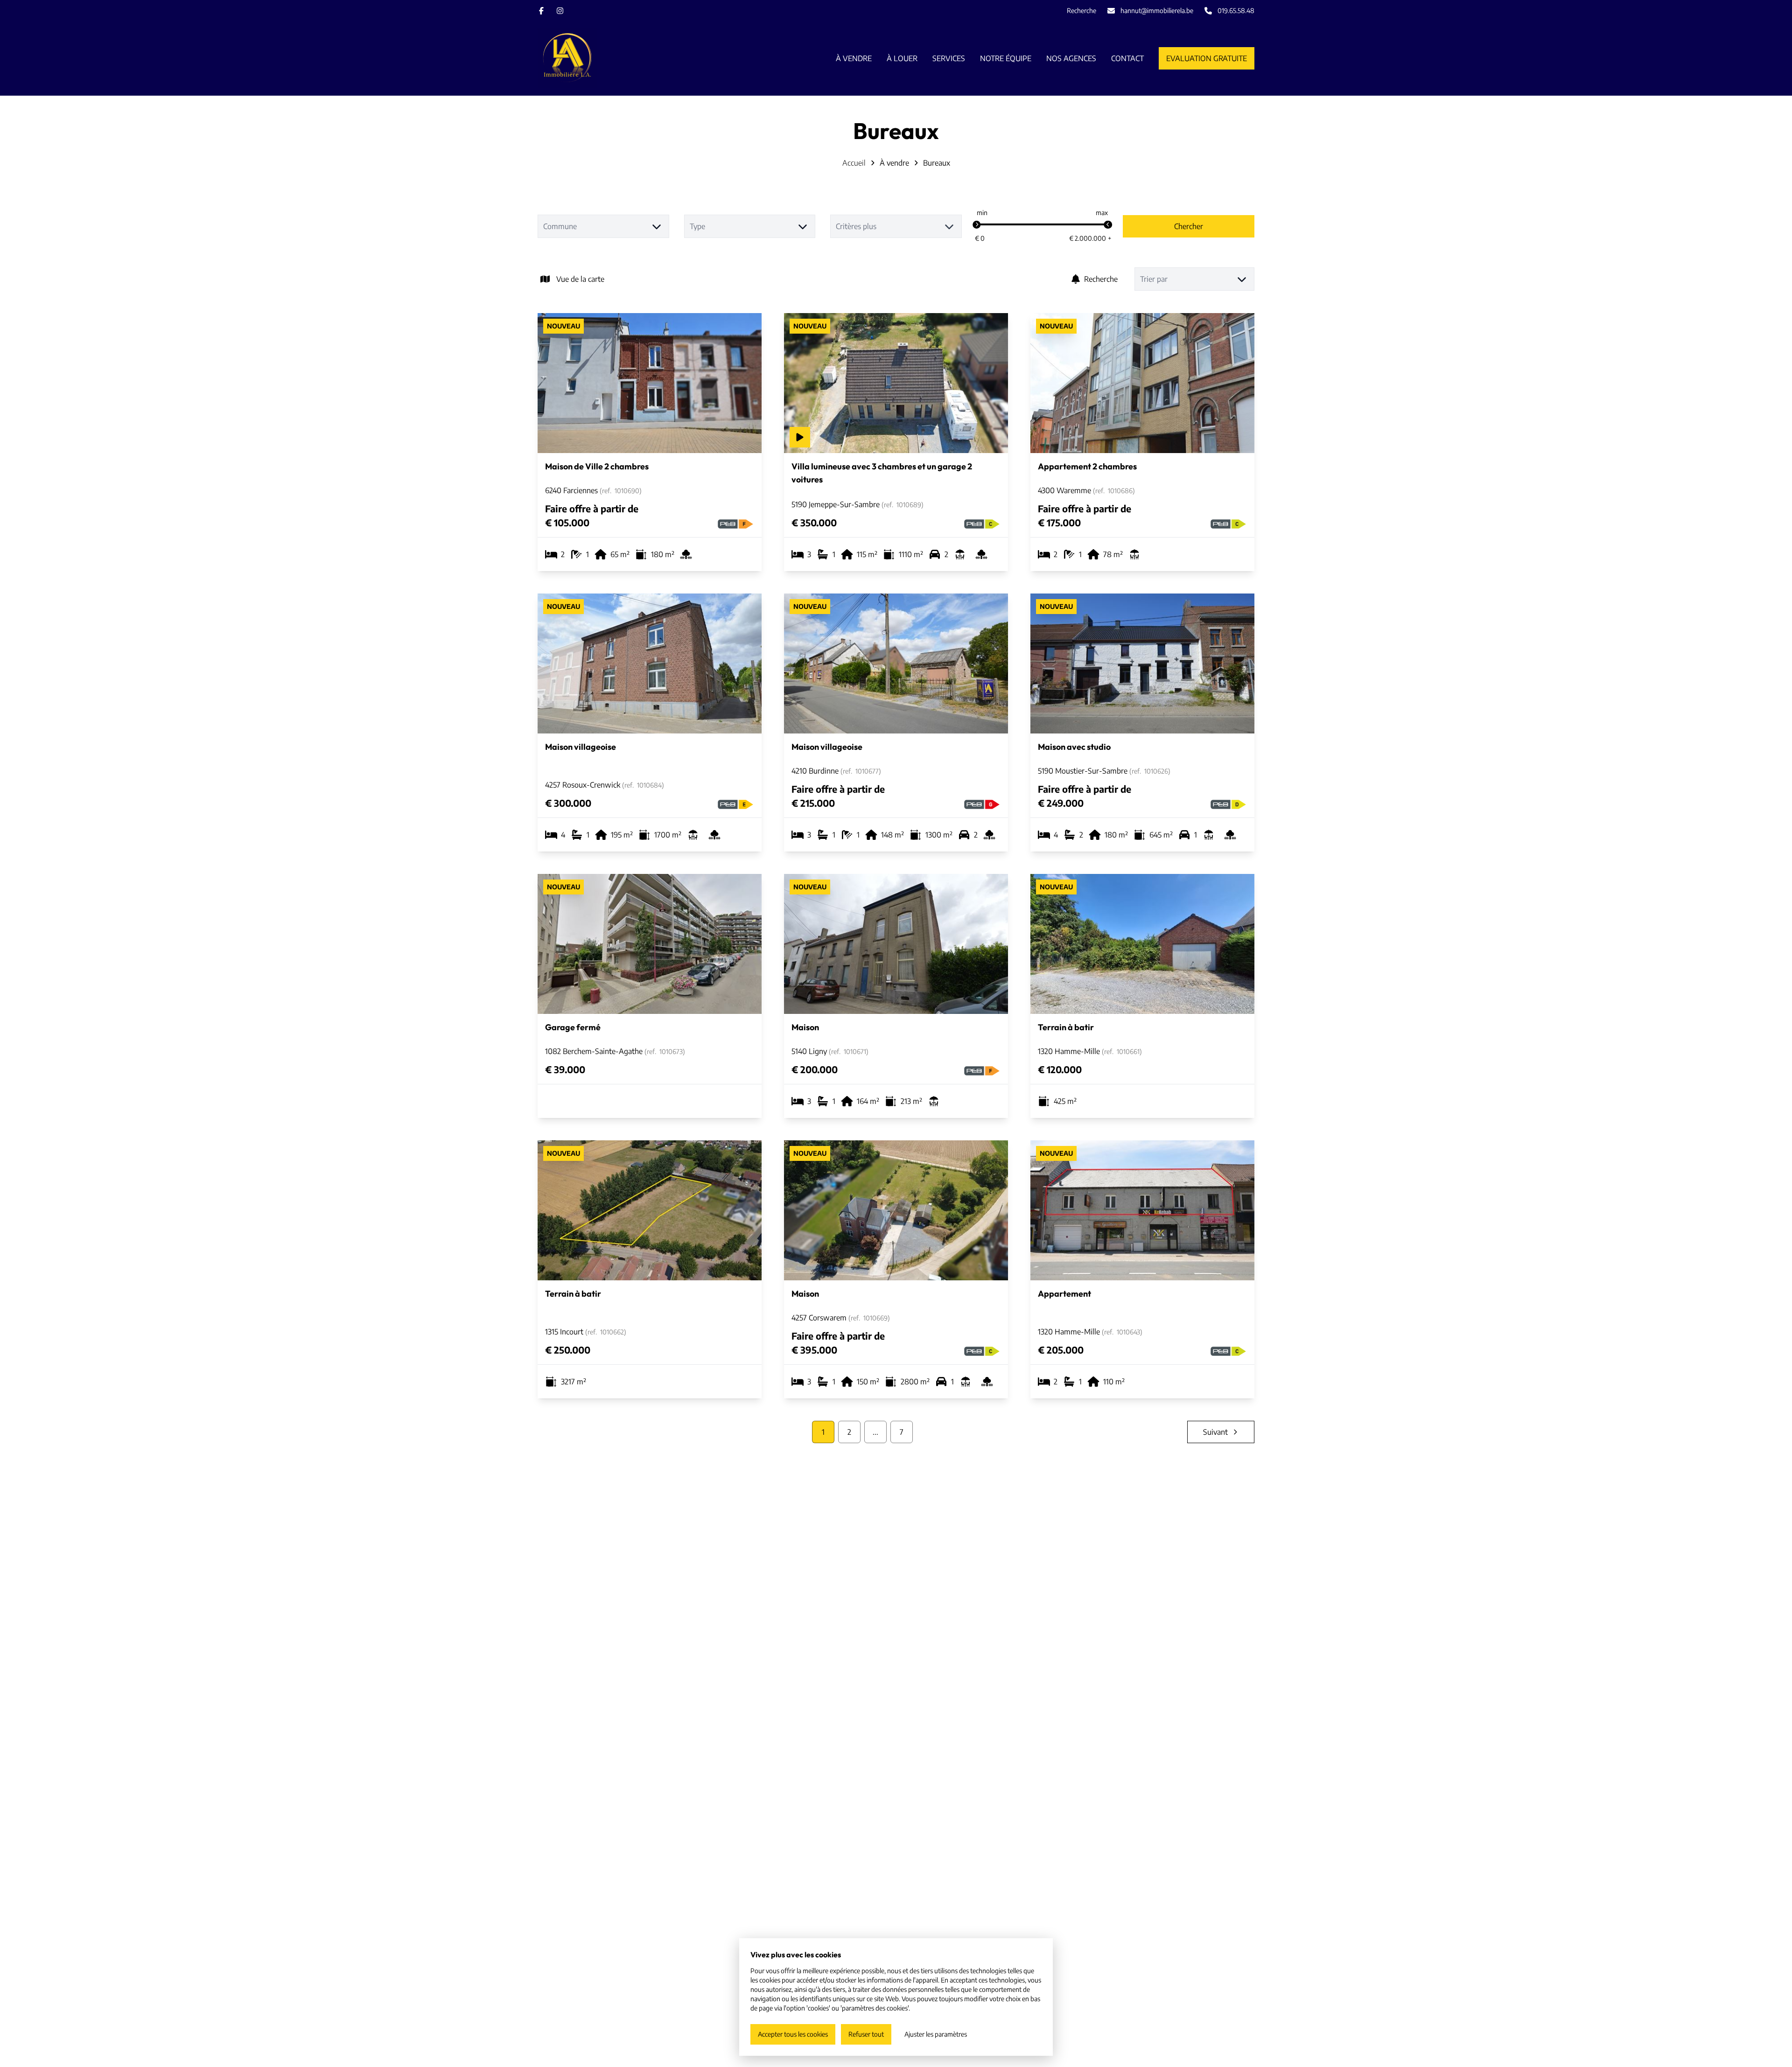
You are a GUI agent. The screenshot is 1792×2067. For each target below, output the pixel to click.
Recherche (1101, 279)
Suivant (1215, 1432)
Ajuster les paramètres (936, 2034)
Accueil (854, 163)
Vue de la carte (580, 279)
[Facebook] (541, 11)
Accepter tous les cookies (793, 2034)
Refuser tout (866, 2034)
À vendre (894, 163)
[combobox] (603, 226)
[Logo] (597, 58)
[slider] (977, 225)
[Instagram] (560, 11)
